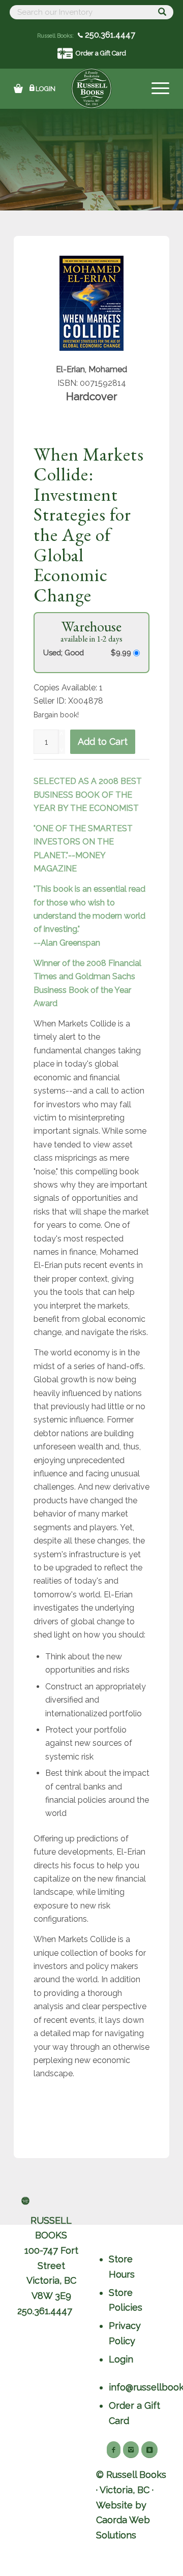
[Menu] (155, 88)
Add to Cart (103, 741)
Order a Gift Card (101, 53)
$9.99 (122, 653)
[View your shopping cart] (18, 88)
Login (45, 89)
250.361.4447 (109, 35)
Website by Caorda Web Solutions (123, 2520)
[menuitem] (155, 88)
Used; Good (64, 653)
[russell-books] (91, 88)
